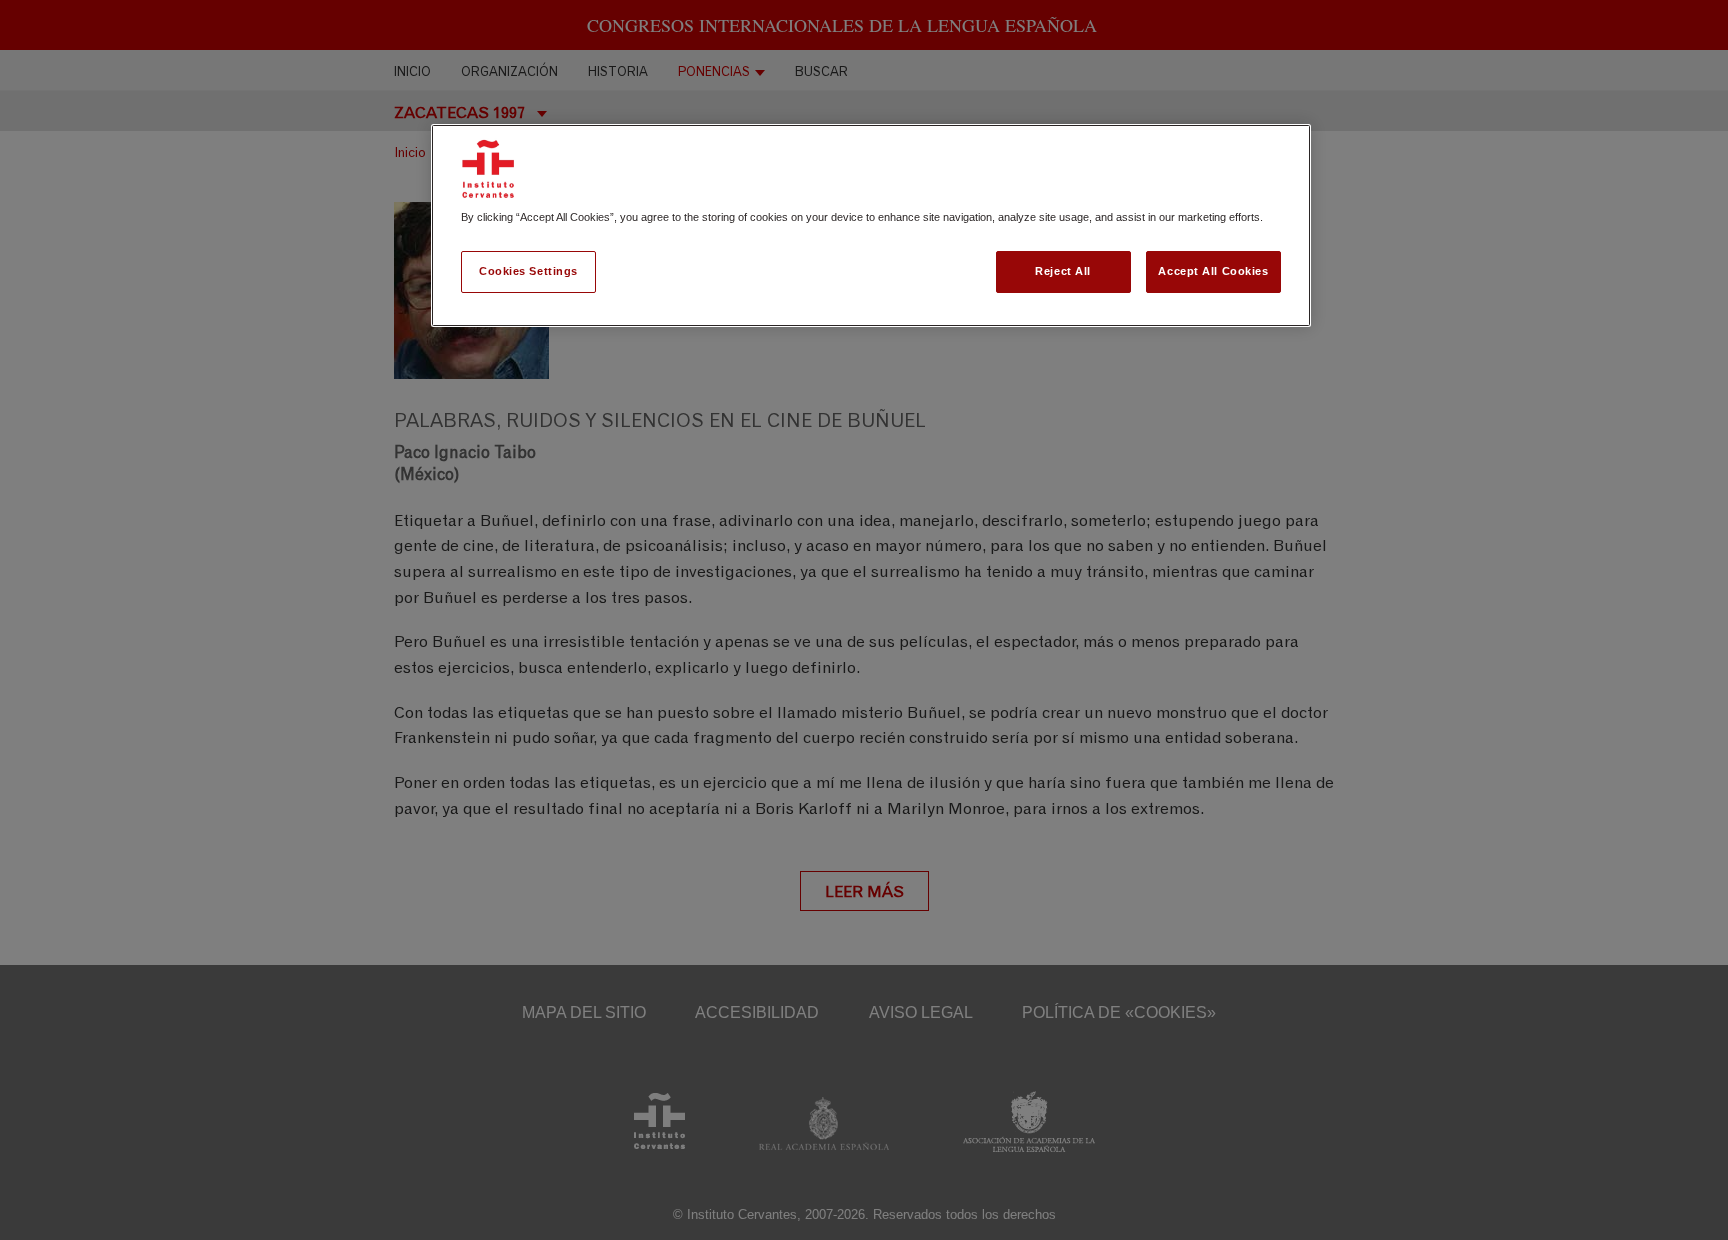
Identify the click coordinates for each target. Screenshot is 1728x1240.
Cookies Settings (528, 271)
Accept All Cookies (1213, 271)
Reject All (1063, 271)
